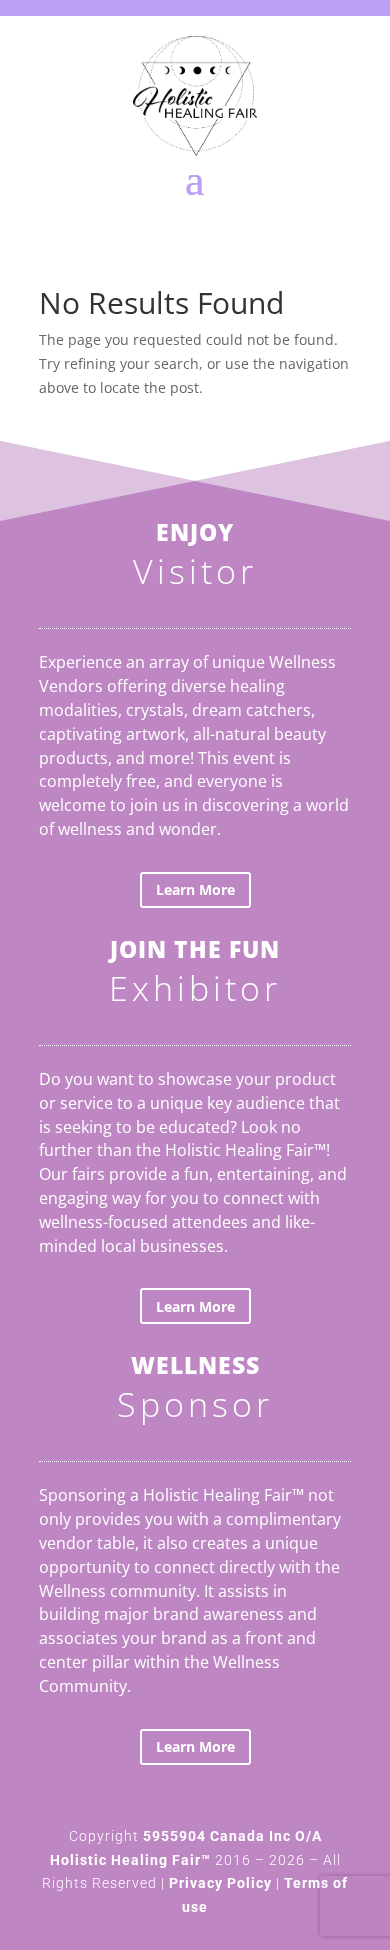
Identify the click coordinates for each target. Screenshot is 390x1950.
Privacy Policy (220, 1883)
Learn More (195, 889)
